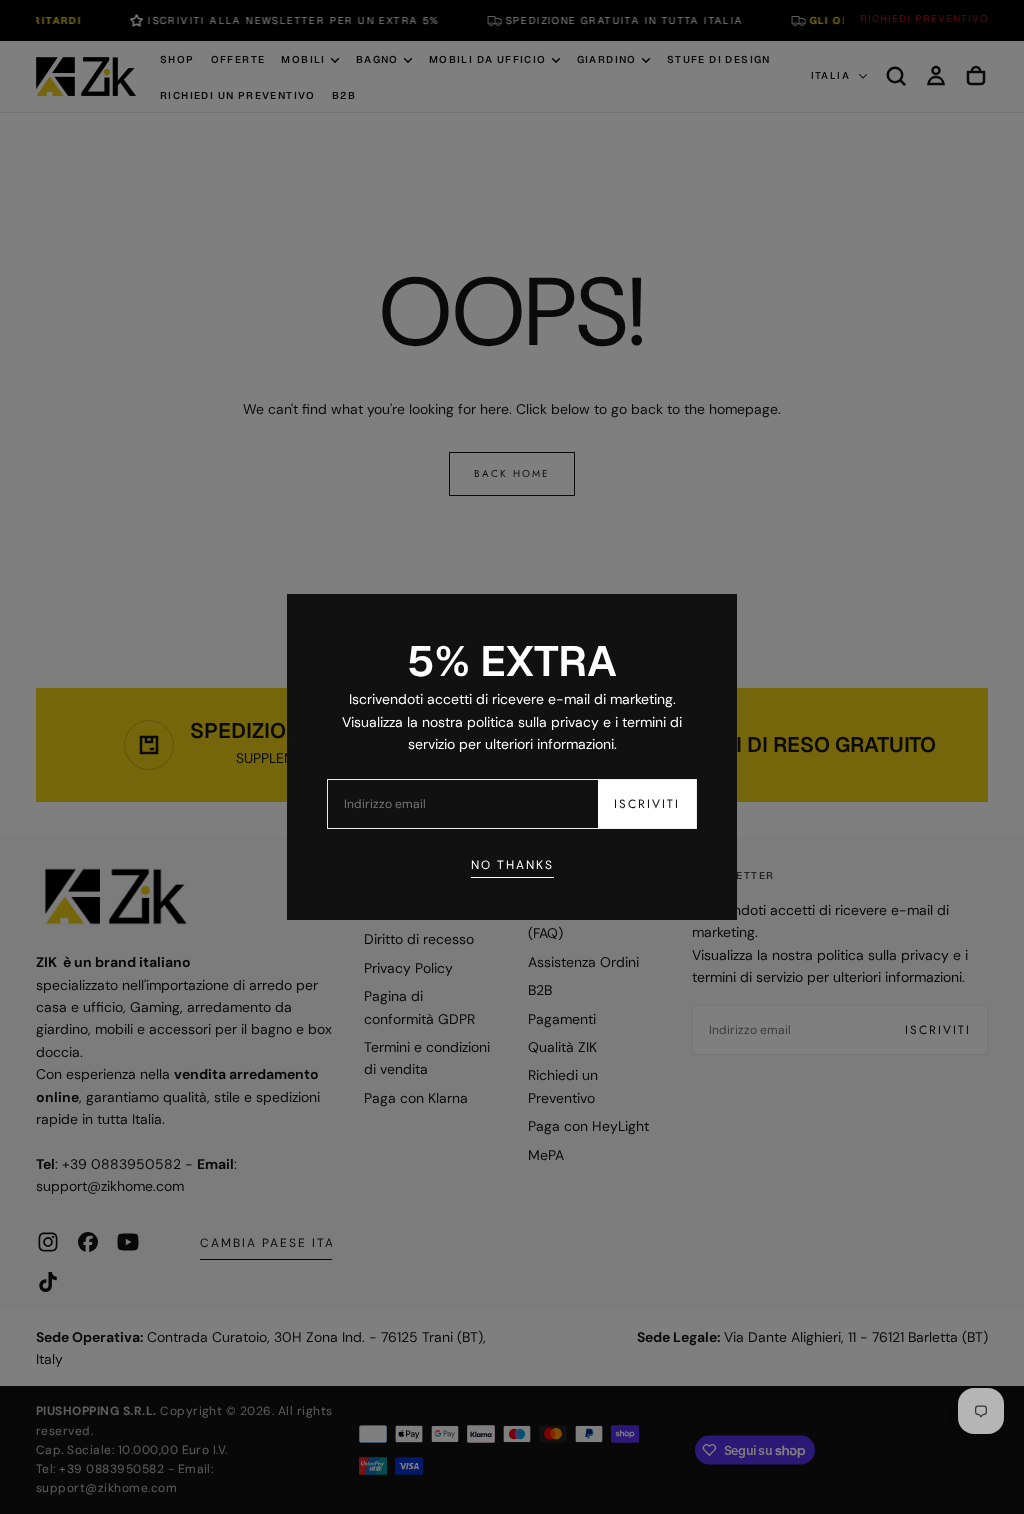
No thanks (512, 865)
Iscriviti (647, 804)
